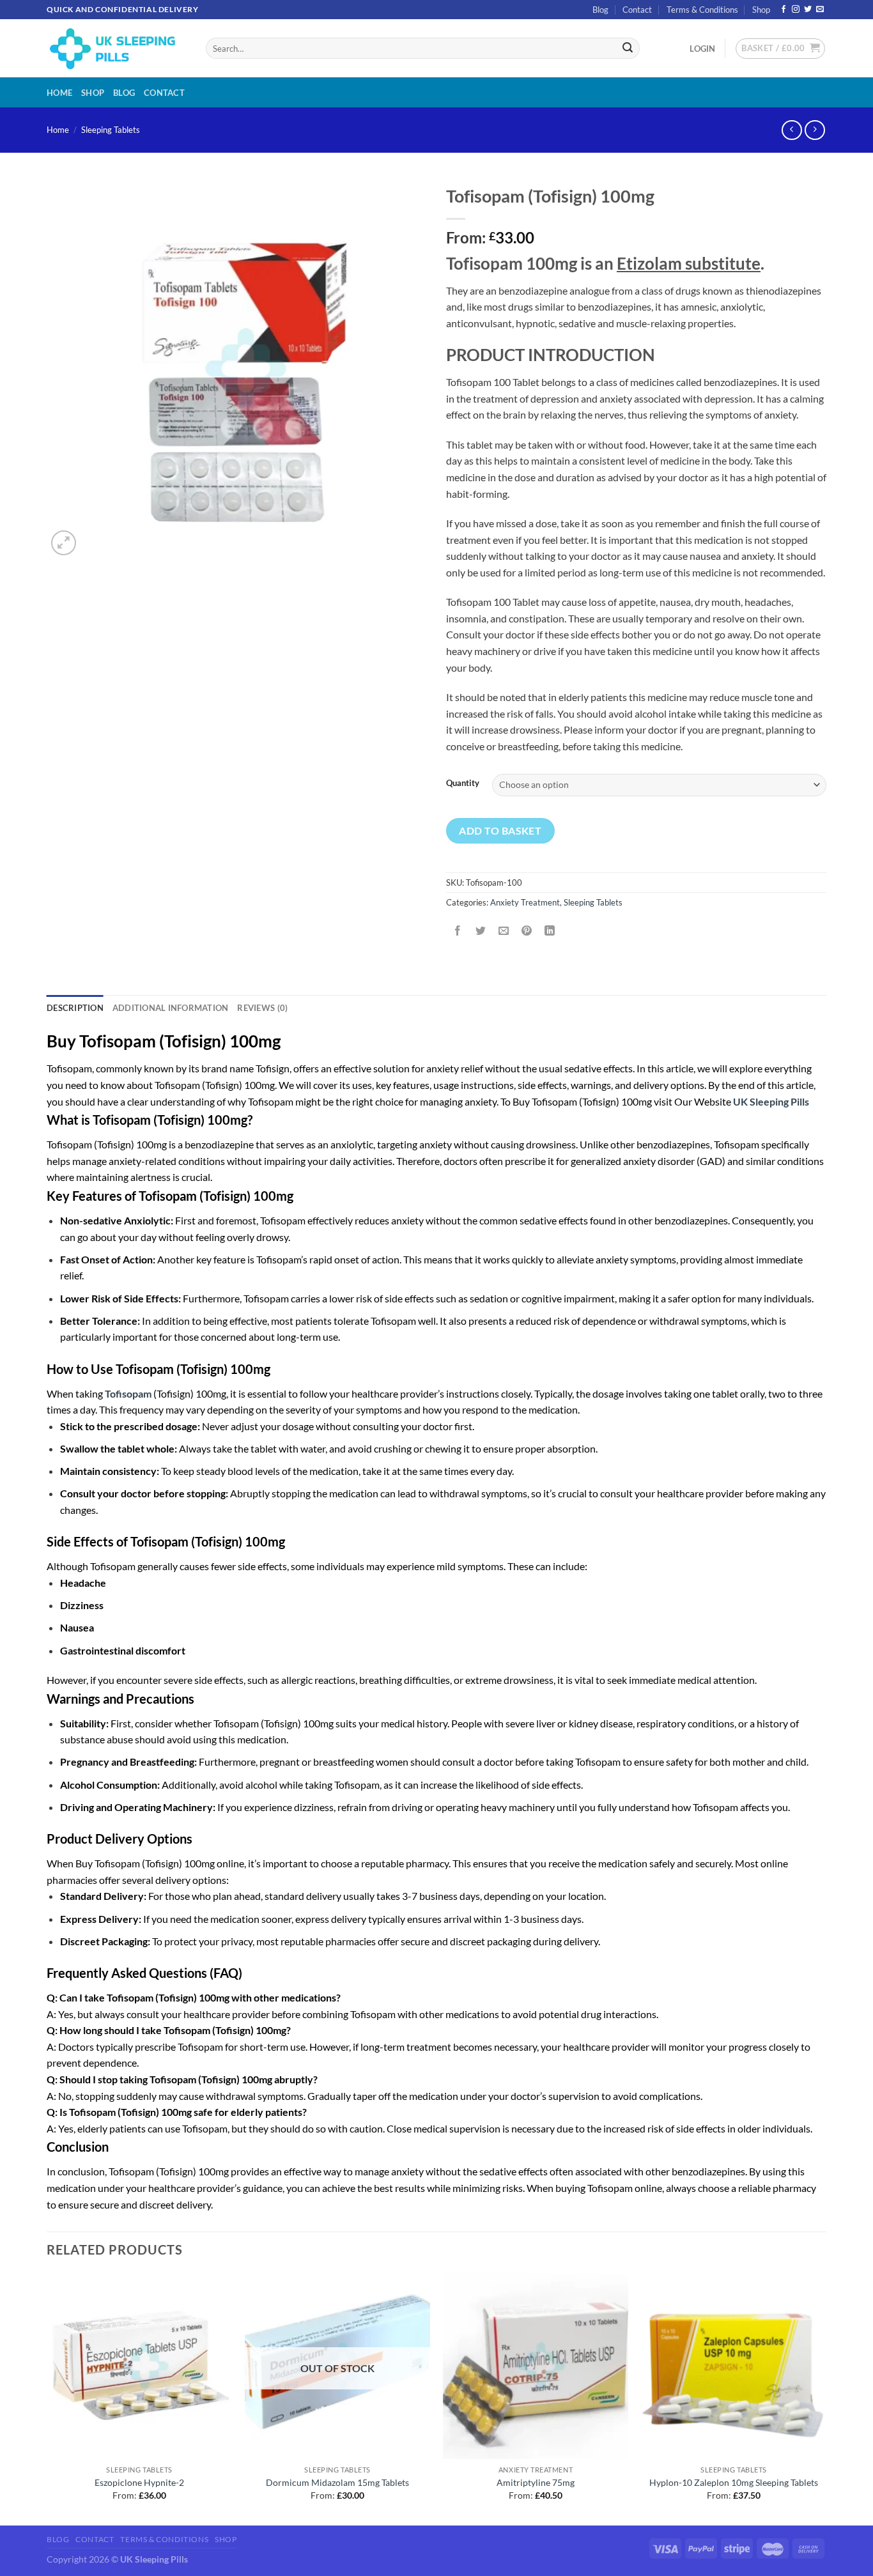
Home (59, 93)
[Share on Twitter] (481, 931)
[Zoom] (64, 543)
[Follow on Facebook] (784, 10)
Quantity (463, 783)
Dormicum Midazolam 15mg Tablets (337, 2482)
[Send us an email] (820, 10)
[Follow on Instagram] (796, 10)
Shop (761, 10)
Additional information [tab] (171, 1008)
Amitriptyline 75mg (536, 2482)
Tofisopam (128, 1393)
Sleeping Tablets (111, 130)
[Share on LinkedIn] (550, 931)
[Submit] (628, 49)
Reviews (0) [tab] (262, 1008)
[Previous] (47, 2398)
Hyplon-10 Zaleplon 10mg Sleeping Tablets (734, 2482)
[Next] (826, 2398)
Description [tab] (75, 1008)
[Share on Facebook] (458, 931)
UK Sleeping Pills (771, 1101)
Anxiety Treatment (525, 902)
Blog (600, 10)
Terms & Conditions (702, 10)
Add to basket (500, 830)
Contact (637, 10)
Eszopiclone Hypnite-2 (139, 2482)
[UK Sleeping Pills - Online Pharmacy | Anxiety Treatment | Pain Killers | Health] (117, 48)
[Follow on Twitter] (808, 10)
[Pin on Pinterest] (527, 931)
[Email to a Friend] (504, 931)
